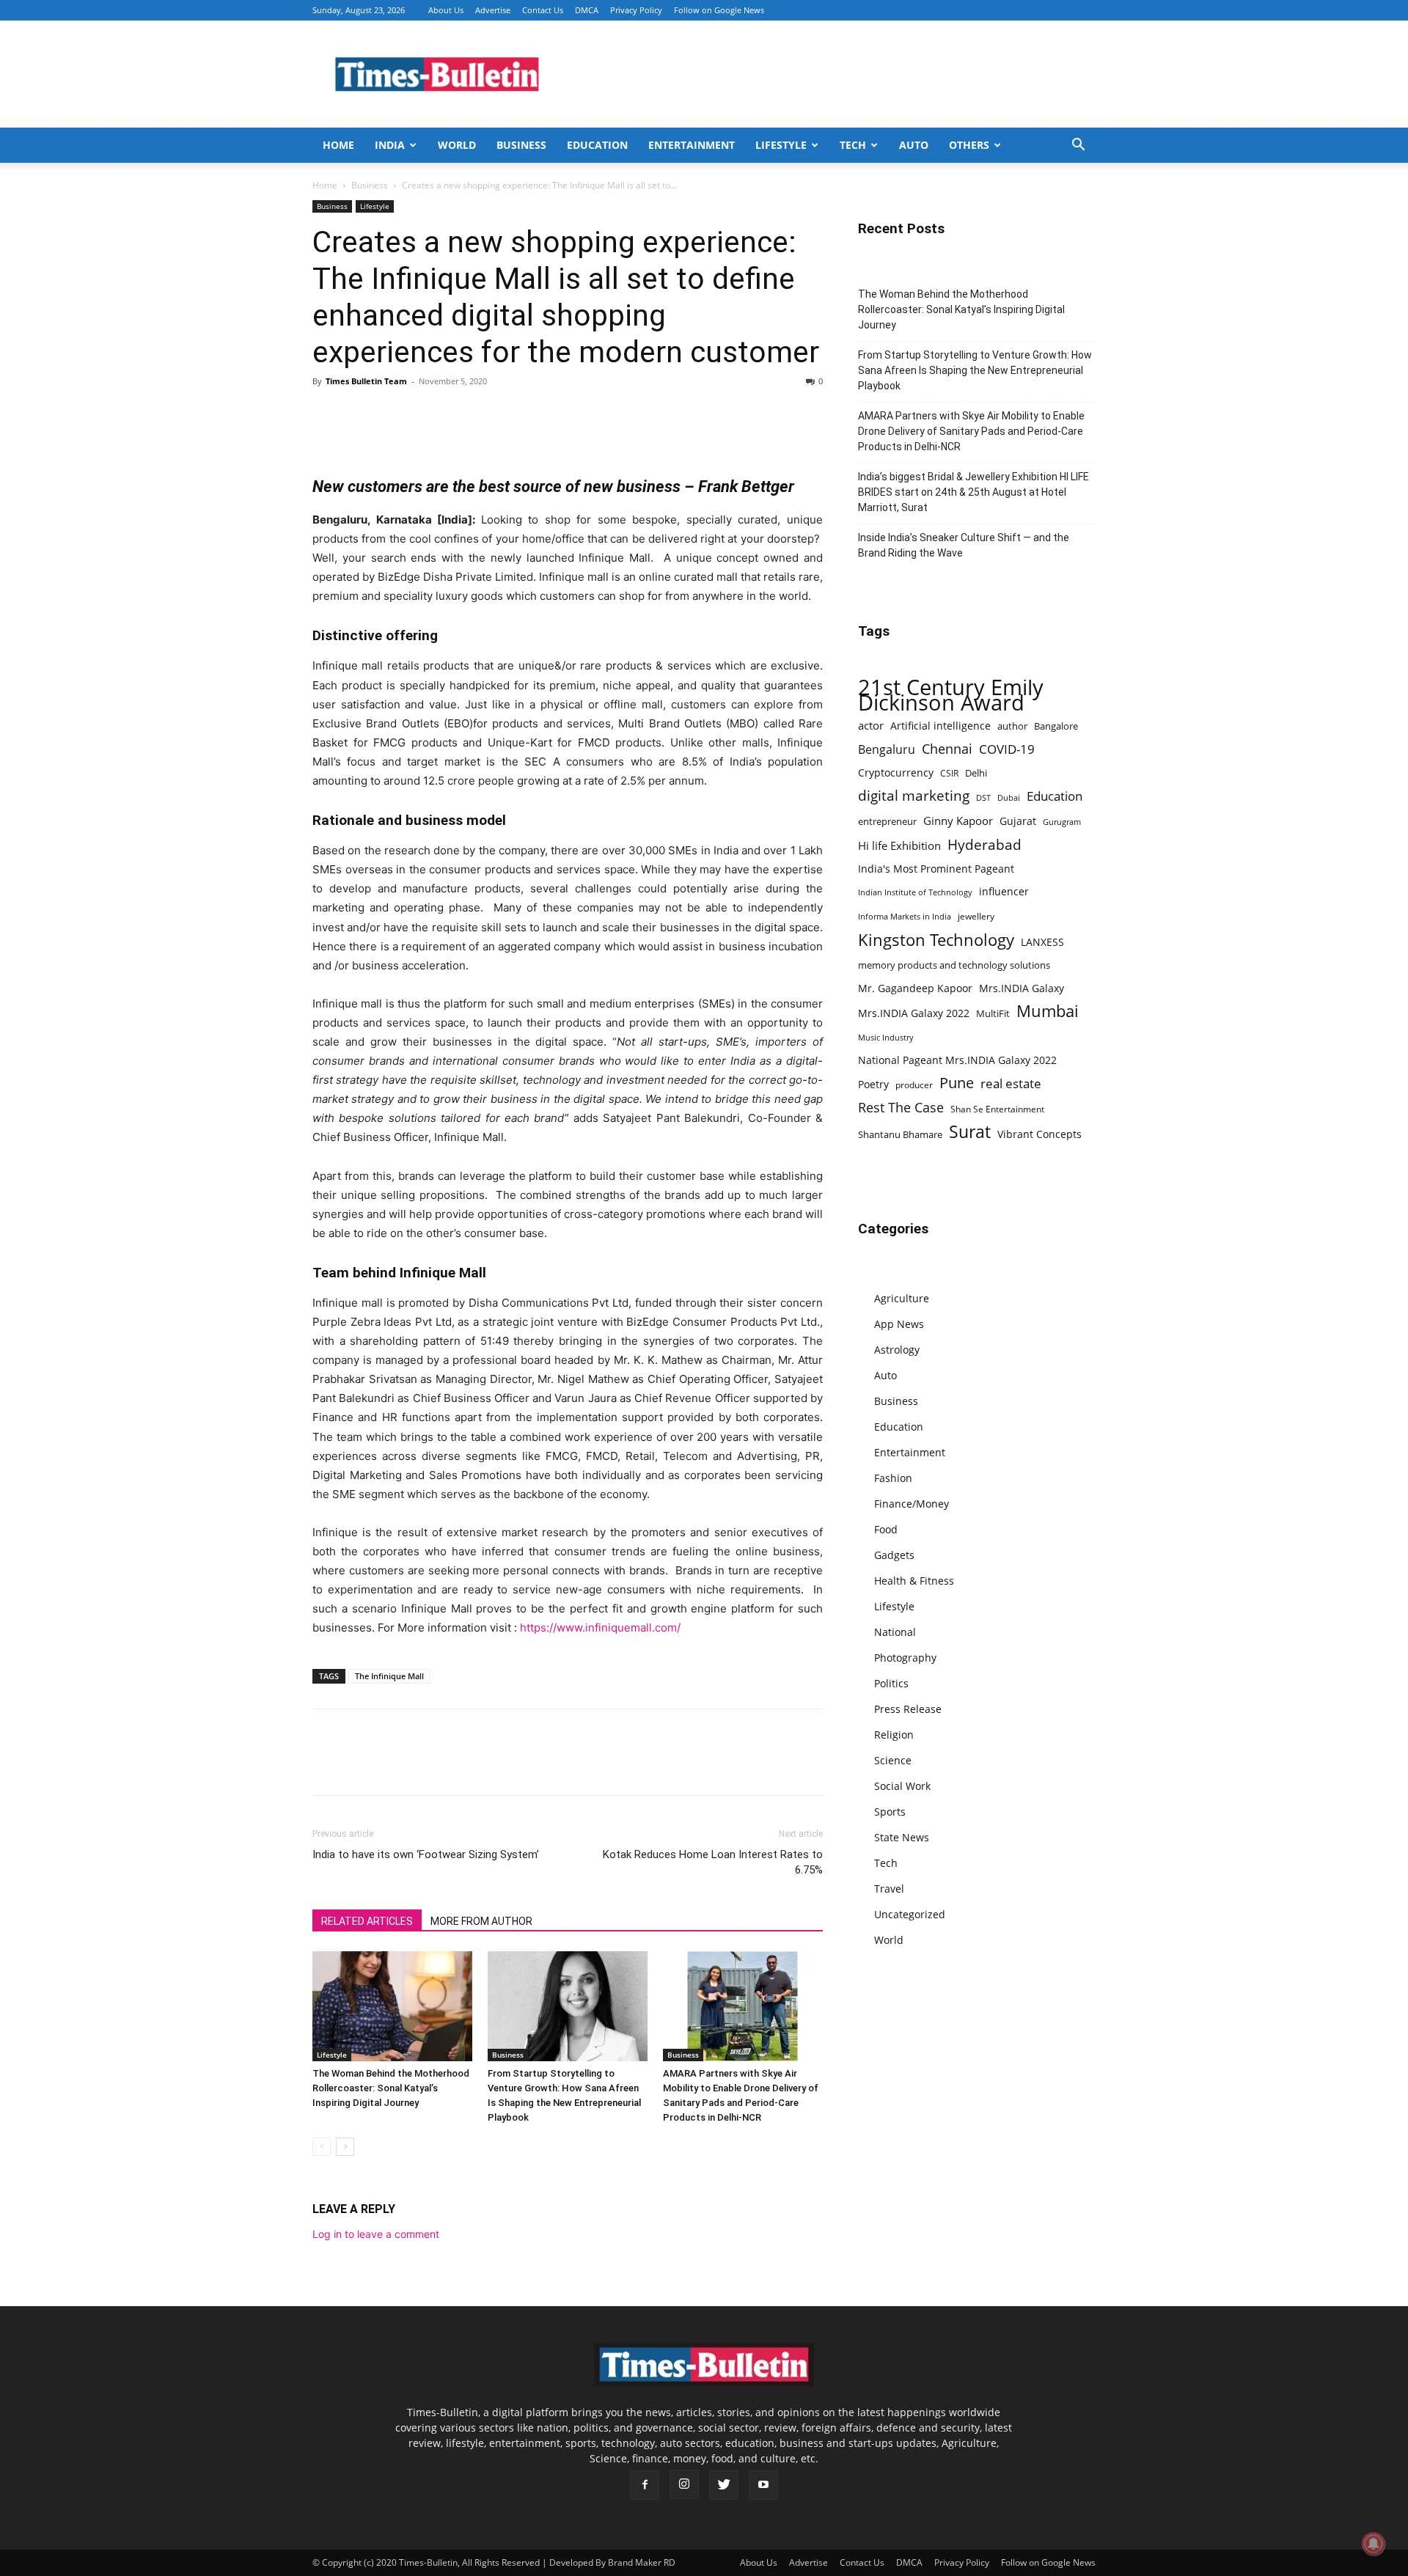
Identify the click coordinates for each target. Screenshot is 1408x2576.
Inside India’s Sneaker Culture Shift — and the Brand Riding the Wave (964, 545)
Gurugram (1062, 822)
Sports (890, 1812)
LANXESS (1042, 942)
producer (914, 1085)
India (390, 145)
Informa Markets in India (905, 917)
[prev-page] (322, 2147)
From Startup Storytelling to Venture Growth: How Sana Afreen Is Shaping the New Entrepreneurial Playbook (975, 370)
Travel (889, 1889)
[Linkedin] (428, 414)
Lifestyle (781, 145)
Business (521, 145)
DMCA (587, 10)
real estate (1011, 1083)
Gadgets (894, 1555)
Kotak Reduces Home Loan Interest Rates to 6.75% (713, 1862)
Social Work (902, 1786)
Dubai (1009, 798)
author (1012, 726)
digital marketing (914, 796)
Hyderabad (984, 844)
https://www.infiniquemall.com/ (600, 1628)
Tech (853, 145)
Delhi (976, 773)
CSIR (949, 773)
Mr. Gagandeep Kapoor (915, 988)
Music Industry (886, 1037)
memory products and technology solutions (954, 965)
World (457, 145)
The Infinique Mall (389, 1676)
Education (597, 145)
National (895, 1632)
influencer (1004, 891)
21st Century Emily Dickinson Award (951, 695)
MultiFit (993, 1013)
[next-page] (345, 2147)
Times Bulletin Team (366, 381)
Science (893, 1760)
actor (871, 725)
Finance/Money (912, 1504)
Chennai (947, 749)
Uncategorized (910, 1914)
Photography (905, 1658)
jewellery (976, 916)
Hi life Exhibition (899, 845)
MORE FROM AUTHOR (481, 1921)
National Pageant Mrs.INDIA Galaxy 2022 (957, 1060)
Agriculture (902, 1298)
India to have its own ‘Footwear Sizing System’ (426, 1854)
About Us (446, 10)
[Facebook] (327, 414)
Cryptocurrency (896, 773)
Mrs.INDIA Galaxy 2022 (914, 1013)
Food (886, 1529)
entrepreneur (887, 821)
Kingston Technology (936, 940)
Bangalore (1056, 726)
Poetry (873, 1084)
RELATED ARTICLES (367, 1921)
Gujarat (1018, 821)
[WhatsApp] (395, 414)
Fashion (893, 1478)
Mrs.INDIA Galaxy (1022, 988)
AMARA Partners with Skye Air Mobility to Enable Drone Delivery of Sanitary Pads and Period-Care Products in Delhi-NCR (971, 431)
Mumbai (1048, 1011)
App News (899, 1324)
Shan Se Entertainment (997, 1109)
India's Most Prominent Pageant (936, 869)
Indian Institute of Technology (915, 892)
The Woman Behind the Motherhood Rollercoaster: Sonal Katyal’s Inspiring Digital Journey (391, 2088)
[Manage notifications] (1374, 2544)
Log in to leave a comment (376, 2234)
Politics (891, 1683)
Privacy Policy (636, 10)
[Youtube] (763, 2485)
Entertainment (692, 145)
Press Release (908, 1709)
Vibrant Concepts (1039, 1134)
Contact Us (543, 10)
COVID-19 (1007, 749)
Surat (970, 1132)
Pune (957, 1083)
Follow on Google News (719, 10)
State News (902, 1837)
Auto (914, 145)
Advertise (493, 10)
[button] (1078, 146)
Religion (894, 1735)
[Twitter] (361, 414)
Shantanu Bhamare (900, 1134)
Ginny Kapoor (958, 821)
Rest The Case (901, 1108)
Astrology (897, 1350)
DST (983, 797)
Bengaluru (887, 750)
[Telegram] (462, 414)
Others (969, 145)
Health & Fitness (914, 1581)
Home (338, 145)
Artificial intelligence (940, 726)
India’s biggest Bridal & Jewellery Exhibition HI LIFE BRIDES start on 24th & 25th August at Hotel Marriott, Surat (973, 492)
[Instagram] (684, 2484)
